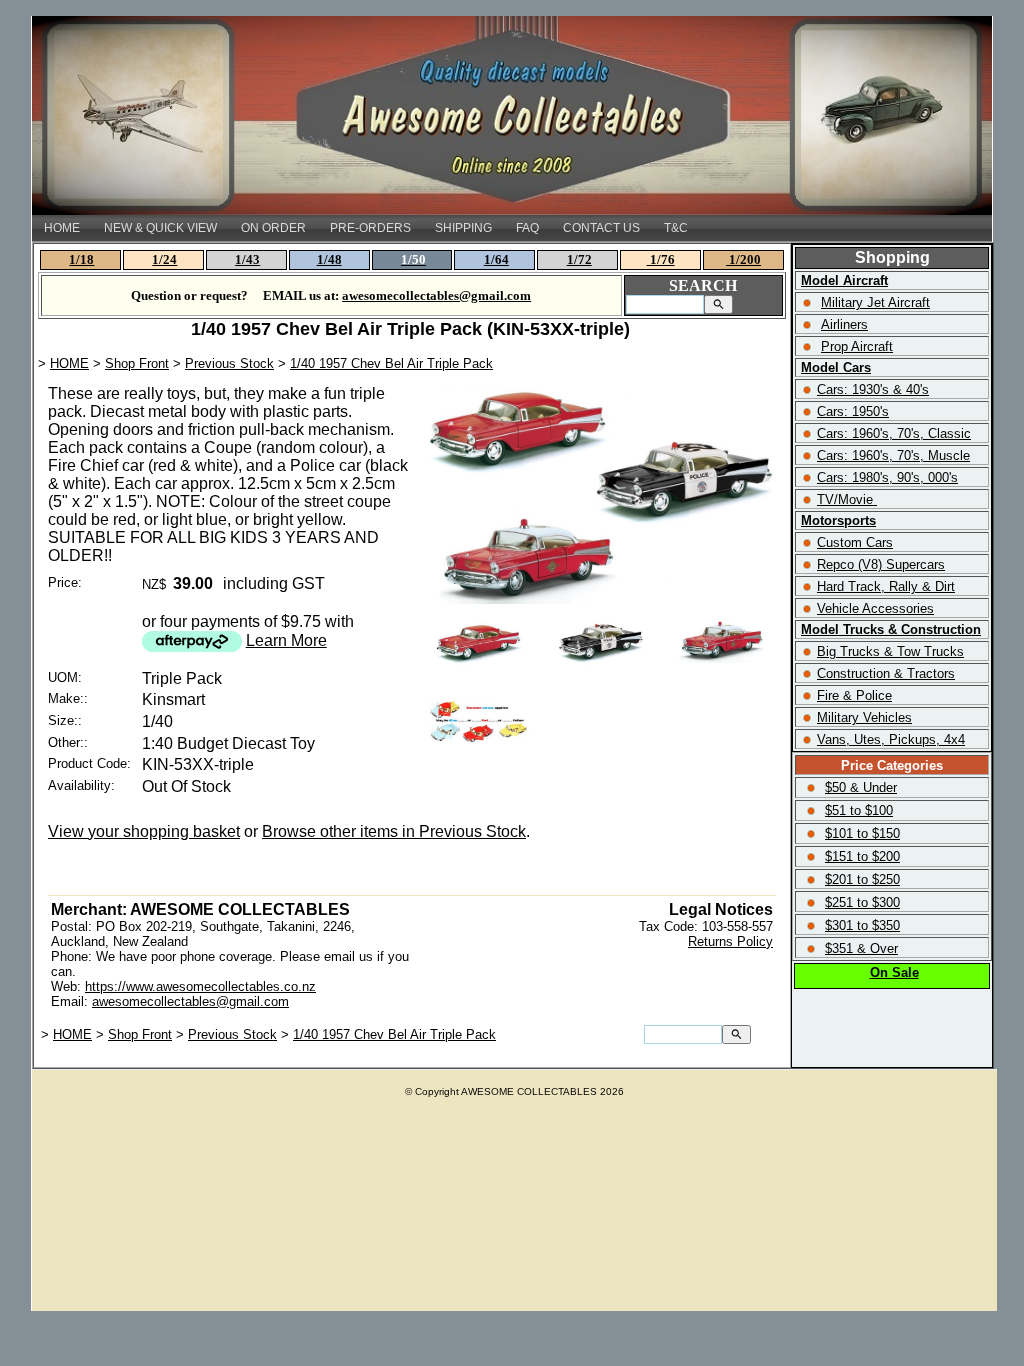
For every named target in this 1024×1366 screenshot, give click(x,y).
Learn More (286, 640)
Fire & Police (854, 695)
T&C (676, 228)
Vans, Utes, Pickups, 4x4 (891, 739)
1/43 (247, 259)
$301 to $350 (862, 925)
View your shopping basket (144, 831)
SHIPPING (463, 228)
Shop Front (137, 363)
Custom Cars (855, 542)
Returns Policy (730, 941)
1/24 (164, 259)
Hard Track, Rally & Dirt (886, 586)
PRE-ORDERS (370, 228)
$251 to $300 (862, 902)
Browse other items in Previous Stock (394, 831)
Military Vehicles (864, 717)
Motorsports (838, 520)
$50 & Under (861, 787)
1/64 (496, 259)
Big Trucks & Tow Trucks (890, 651)
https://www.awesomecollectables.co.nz (200, 986)
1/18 (81, 259)
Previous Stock (229, 363)
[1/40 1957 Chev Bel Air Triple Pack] (601, 598)
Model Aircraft (844, 280)
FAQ (527, 228)
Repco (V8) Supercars (881, 564)
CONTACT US (601, 228)
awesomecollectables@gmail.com (190, 1001)
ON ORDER (273, 228)
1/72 (579, 259)
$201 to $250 (862, 879)
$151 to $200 (862, 856)
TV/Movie (845, 499)
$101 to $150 (862, 833)
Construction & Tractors (886, 673)
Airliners (844, 324)
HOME (62, 228)
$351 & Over (861, 948)
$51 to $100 (859, 810)
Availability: (81, 785)
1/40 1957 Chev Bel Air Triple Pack (391, 363)
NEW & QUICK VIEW (160, 228)
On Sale (894, 972)
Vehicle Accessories (875, 608)
